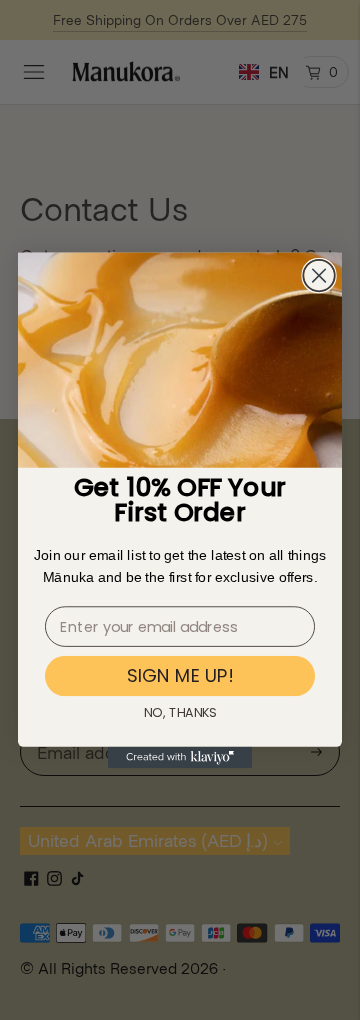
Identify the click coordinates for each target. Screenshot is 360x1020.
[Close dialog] (319, 276)
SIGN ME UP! (180, 675)
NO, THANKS (180, 712)
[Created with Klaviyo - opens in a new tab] (180, 757)
